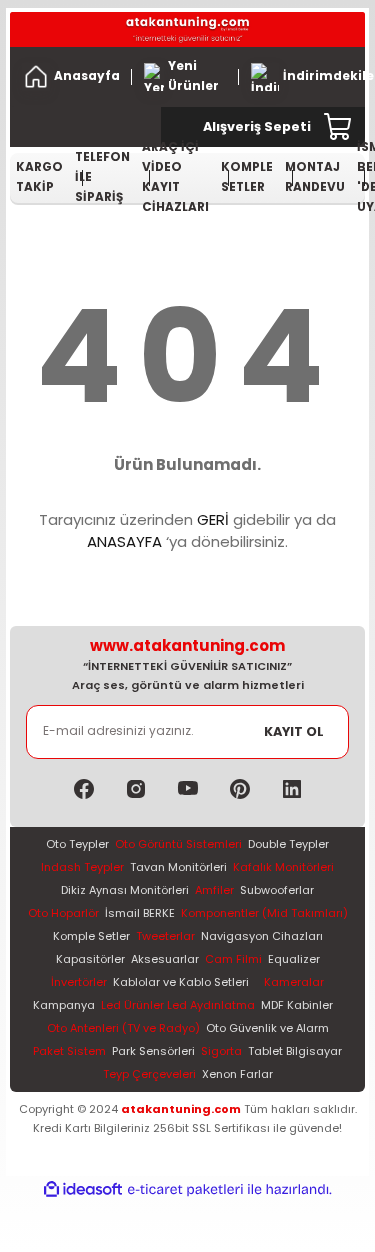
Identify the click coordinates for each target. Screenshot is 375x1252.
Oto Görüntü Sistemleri (178, 844)
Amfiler (214, 890)
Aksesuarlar (165, 959)
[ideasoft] (83, 1190)
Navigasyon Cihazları (262, 936)
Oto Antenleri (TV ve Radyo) (123, 1028)
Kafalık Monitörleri (283, 867)
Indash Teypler (82, 867)
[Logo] (187, 29)
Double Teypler (288, 844)
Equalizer (294, 959)
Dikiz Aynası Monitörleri (125, 890)
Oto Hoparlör (63, 913)
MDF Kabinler (297, 1005)
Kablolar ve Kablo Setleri (181, 982)
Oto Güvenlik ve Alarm (267, 1028)
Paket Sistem (69, 1051)
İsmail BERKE (140, 913)
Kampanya (64, 1005)
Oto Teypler (77, 844)
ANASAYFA (124, 541)
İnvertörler (79, 982)
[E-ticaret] (185, 1189)
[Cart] (339, 127)
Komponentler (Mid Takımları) (264, 913)
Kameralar (294, 982)
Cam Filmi (233, 959)
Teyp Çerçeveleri (149, 1074)
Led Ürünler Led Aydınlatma (178, 1005)
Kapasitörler (90, 959)
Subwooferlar (277, 890)
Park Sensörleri (153, 1051)
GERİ (213, 519)
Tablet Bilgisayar (295, 1051)
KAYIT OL (294, 731)
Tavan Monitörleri (178, 867)
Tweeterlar (165, 936)
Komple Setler (91, 936)
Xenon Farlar (237, 1074)
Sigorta (221, 1051)
